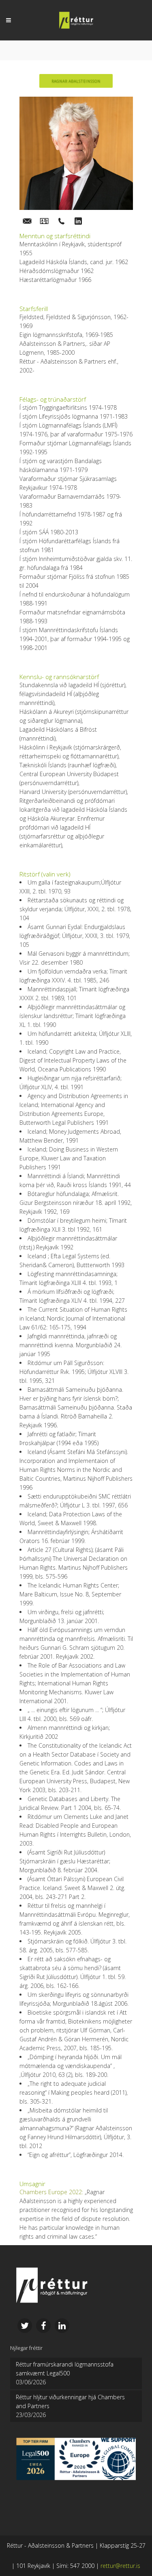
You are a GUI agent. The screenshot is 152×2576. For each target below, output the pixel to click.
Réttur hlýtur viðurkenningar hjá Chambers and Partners (70, 2401)
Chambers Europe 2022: (51, 2192)
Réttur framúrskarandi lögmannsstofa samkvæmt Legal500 (65, 2369)
